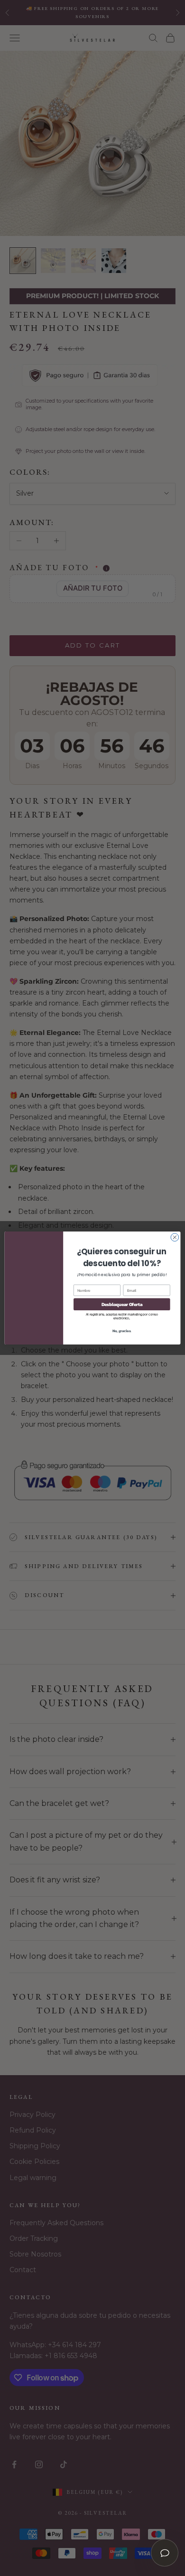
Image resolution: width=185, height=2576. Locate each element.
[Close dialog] (175, 1237)
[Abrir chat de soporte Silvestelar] (165, 2553)
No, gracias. (122, 1330)
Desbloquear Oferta (122, 1304)
